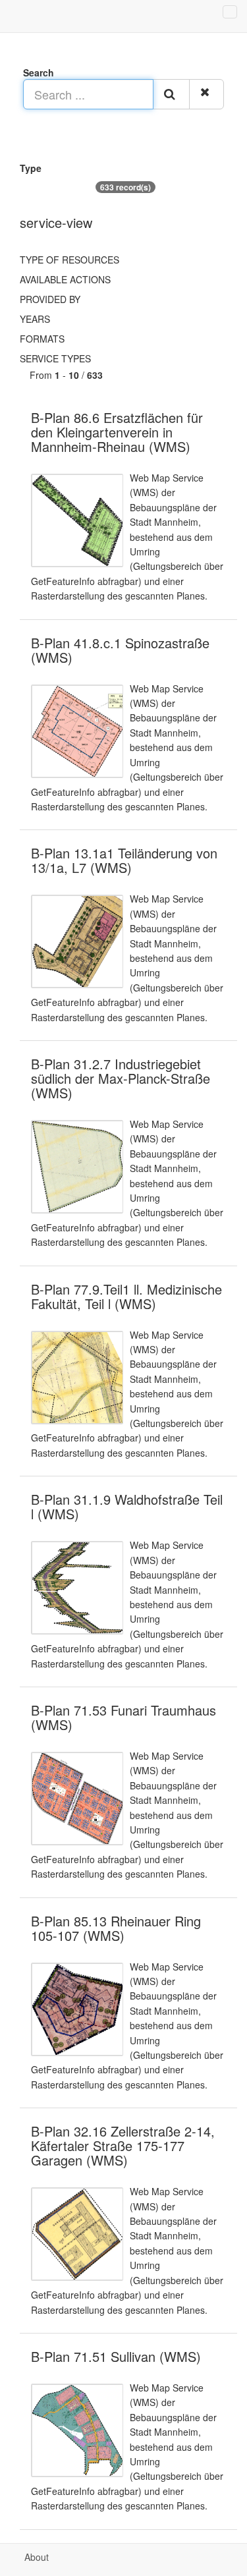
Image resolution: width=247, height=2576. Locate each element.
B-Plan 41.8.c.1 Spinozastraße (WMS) (120, 650)
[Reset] (206, 94)
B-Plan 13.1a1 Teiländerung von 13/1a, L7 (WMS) (124, 860)
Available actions (65, 279)
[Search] (171, 94)
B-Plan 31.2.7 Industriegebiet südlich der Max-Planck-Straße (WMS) (121, 1078)
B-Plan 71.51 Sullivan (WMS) (116, 2356)
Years (35, 319)
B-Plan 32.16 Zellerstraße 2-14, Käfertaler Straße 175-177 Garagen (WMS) (123, 2145)
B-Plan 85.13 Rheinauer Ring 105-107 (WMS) (116, 1928)
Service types (55, 358)
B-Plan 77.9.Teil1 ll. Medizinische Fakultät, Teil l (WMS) (126, 1296)
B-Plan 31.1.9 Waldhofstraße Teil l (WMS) (127, 1506)
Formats (42, 339)
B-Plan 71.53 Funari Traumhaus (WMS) (123, 1717)
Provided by (50, 299)
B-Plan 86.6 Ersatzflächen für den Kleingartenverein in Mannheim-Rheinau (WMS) (117, 432)
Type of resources (69, 260)
